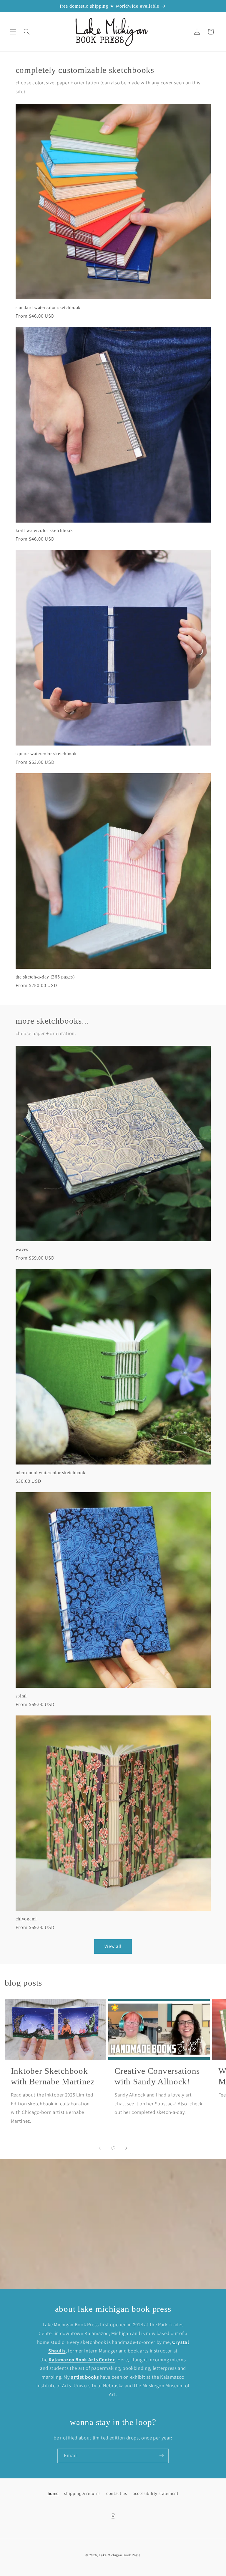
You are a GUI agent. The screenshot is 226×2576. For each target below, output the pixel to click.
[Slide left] (100, 2148)
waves (22, 1249)
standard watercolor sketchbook (48, 307)
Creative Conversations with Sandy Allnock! (157, 2076)
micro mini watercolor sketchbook (51, 1473)
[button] (13, 32)
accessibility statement (156, 2493)
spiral (21, 1696)
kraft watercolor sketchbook (44, 530)
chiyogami (26, 1919)
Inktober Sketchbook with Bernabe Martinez (53, 2076)
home (53, 2493)
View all (113, 1946)
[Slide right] (126, 2148)
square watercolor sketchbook (46, 754)
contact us (117, 2493)
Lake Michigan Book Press (120, 2555)
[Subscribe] (162, 2456)
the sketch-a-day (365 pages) (45, 977)
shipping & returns (82, 2493)
